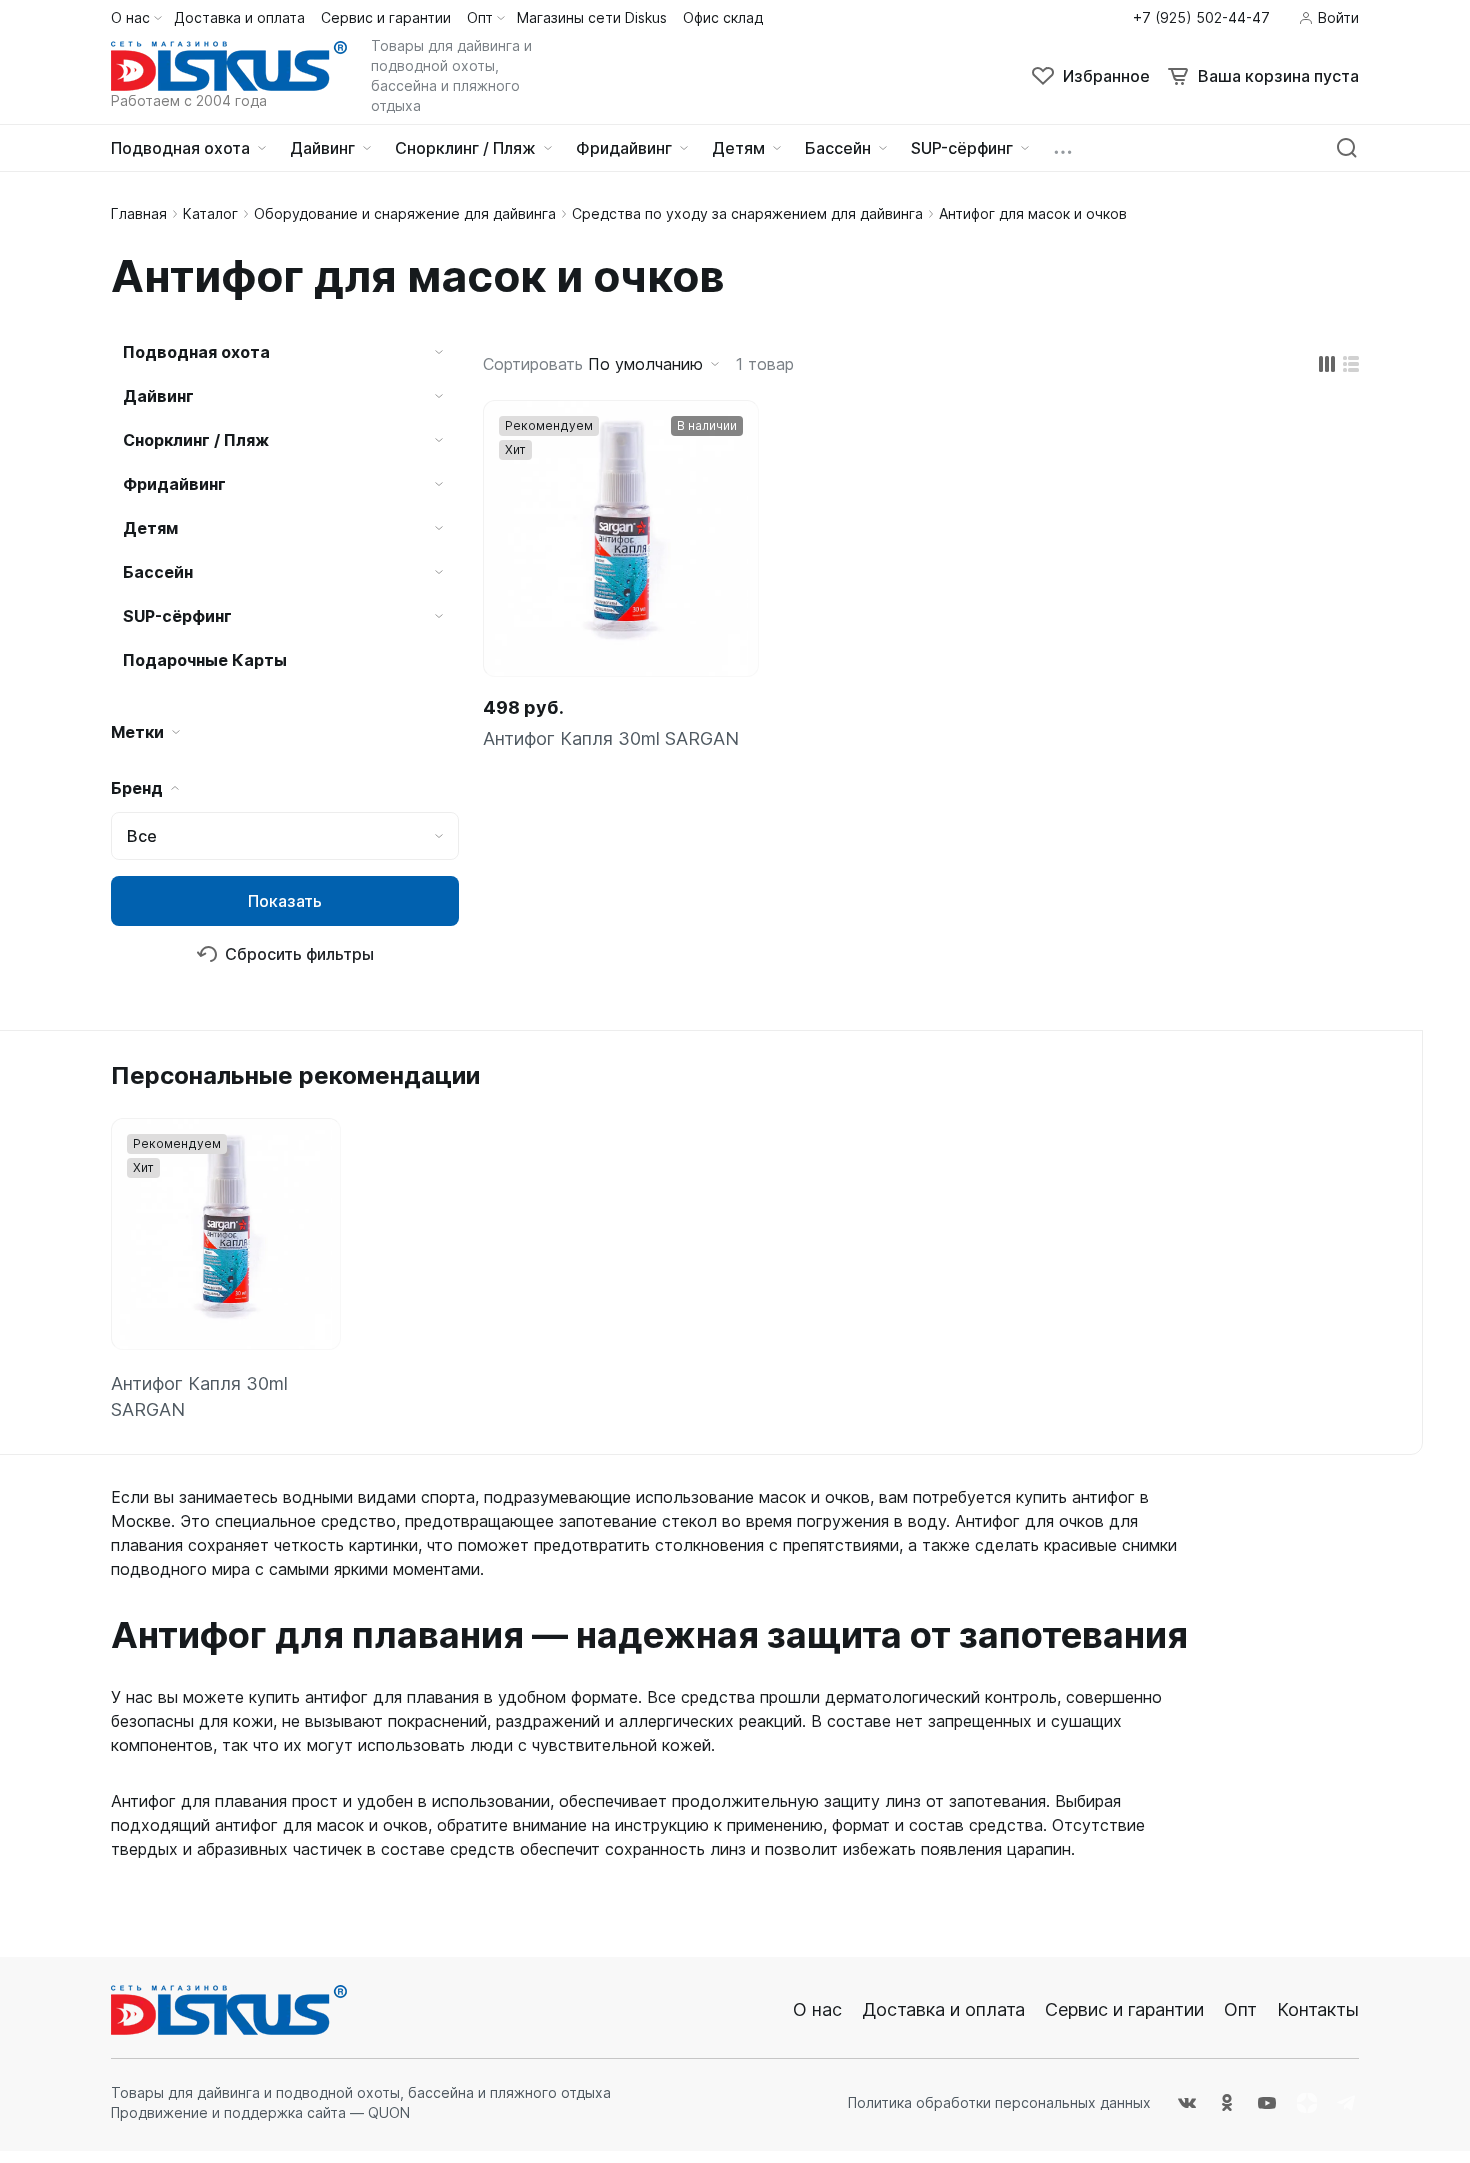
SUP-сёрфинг (177, 616)
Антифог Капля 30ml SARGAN (611, 738)
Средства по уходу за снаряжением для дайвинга (747, 213)
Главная (139, 213)
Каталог (210, 213)
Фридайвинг (174, 484)
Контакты (1318, 2009)
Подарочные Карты (205, 660)
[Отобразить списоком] (1351, 364)
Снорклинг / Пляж (196, 440)
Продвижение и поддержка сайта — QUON (260, 2112)
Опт (1240, 2009)
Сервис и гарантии (1124, 2009)
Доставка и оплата (943, 2009)
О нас (817, 2009)
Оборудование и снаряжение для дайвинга (405, 213)
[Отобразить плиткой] (1327, 364)
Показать (285, 901)
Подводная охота (196, 352)
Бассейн (158, 572)
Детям (150, 528)
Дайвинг (158, 396)
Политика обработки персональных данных (999, 2102)
